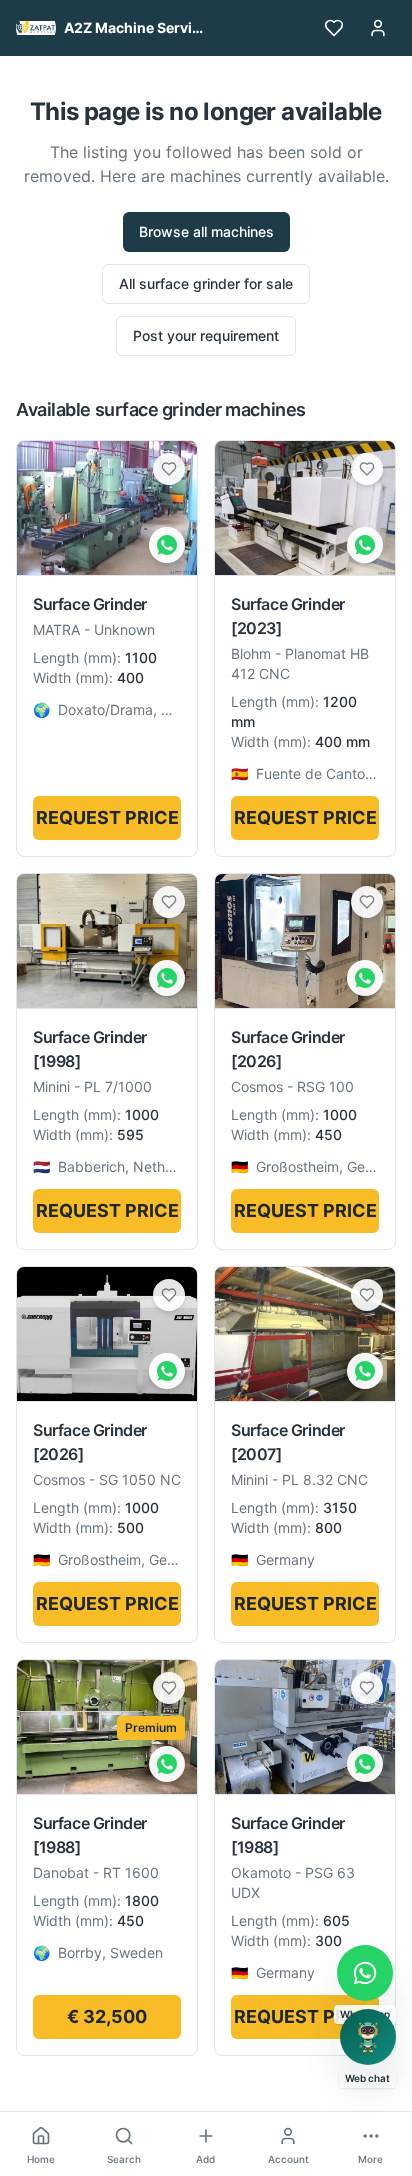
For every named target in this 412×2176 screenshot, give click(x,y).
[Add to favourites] (169, 469)
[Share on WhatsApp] (167, 545)
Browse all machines (206, 231)
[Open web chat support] (368, 2037)
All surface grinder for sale (206, 283)
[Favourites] (334, 28)
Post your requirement (206, 335)
